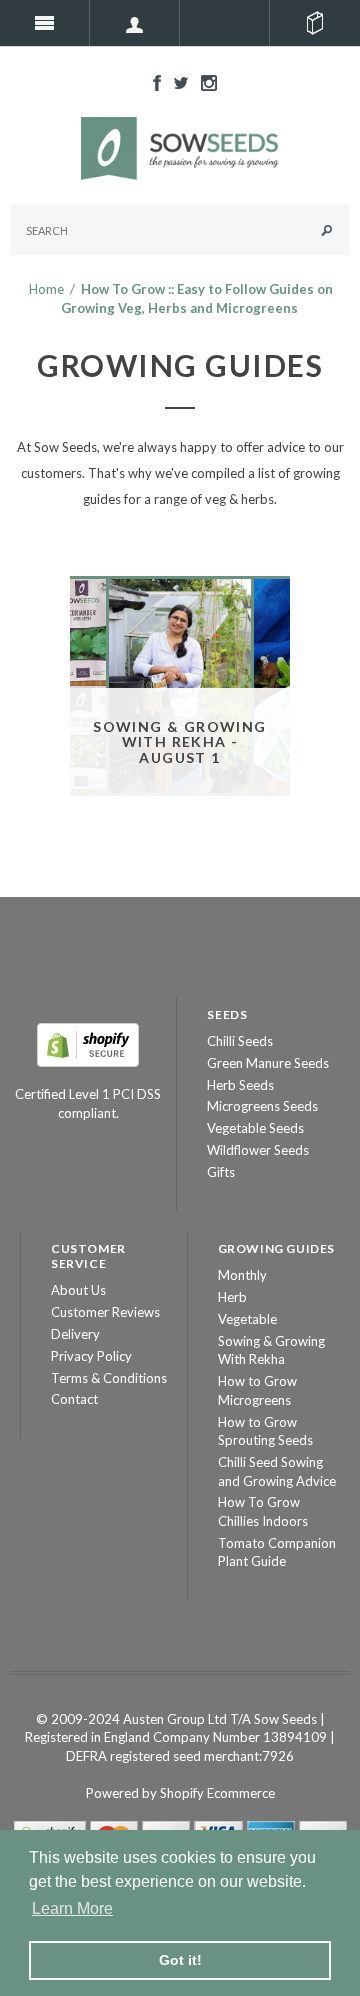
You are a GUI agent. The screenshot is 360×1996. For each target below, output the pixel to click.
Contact (74, 1399)
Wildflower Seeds (258, 1150)
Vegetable (247, 1319)
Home (46, 289)
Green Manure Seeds (268, 1063)
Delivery (75, 1334)
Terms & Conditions (109, 1378)
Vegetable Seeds (255, 1128)
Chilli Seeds (240, 1041)
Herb (232, 1297)
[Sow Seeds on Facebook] (152, 81)
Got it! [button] (180, 1960)
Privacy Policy (91, 1356)
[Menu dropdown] (135, 23)
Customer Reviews (105, 1312)
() (315, 23)
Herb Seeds (240, 1085)
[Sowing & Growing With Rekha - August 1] (180, 684)
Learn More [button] (72, 1908)
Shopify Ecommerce (217, 1793)
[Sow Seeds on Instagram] (204, 81)
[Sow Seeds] (180, 147)
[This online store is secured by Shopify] (88, 1043)
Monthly (242, 1275)
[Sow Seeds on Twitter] (176, 81)
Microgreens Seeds (262, 1106)
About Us (78, 1290)
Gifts (221, 1172)
